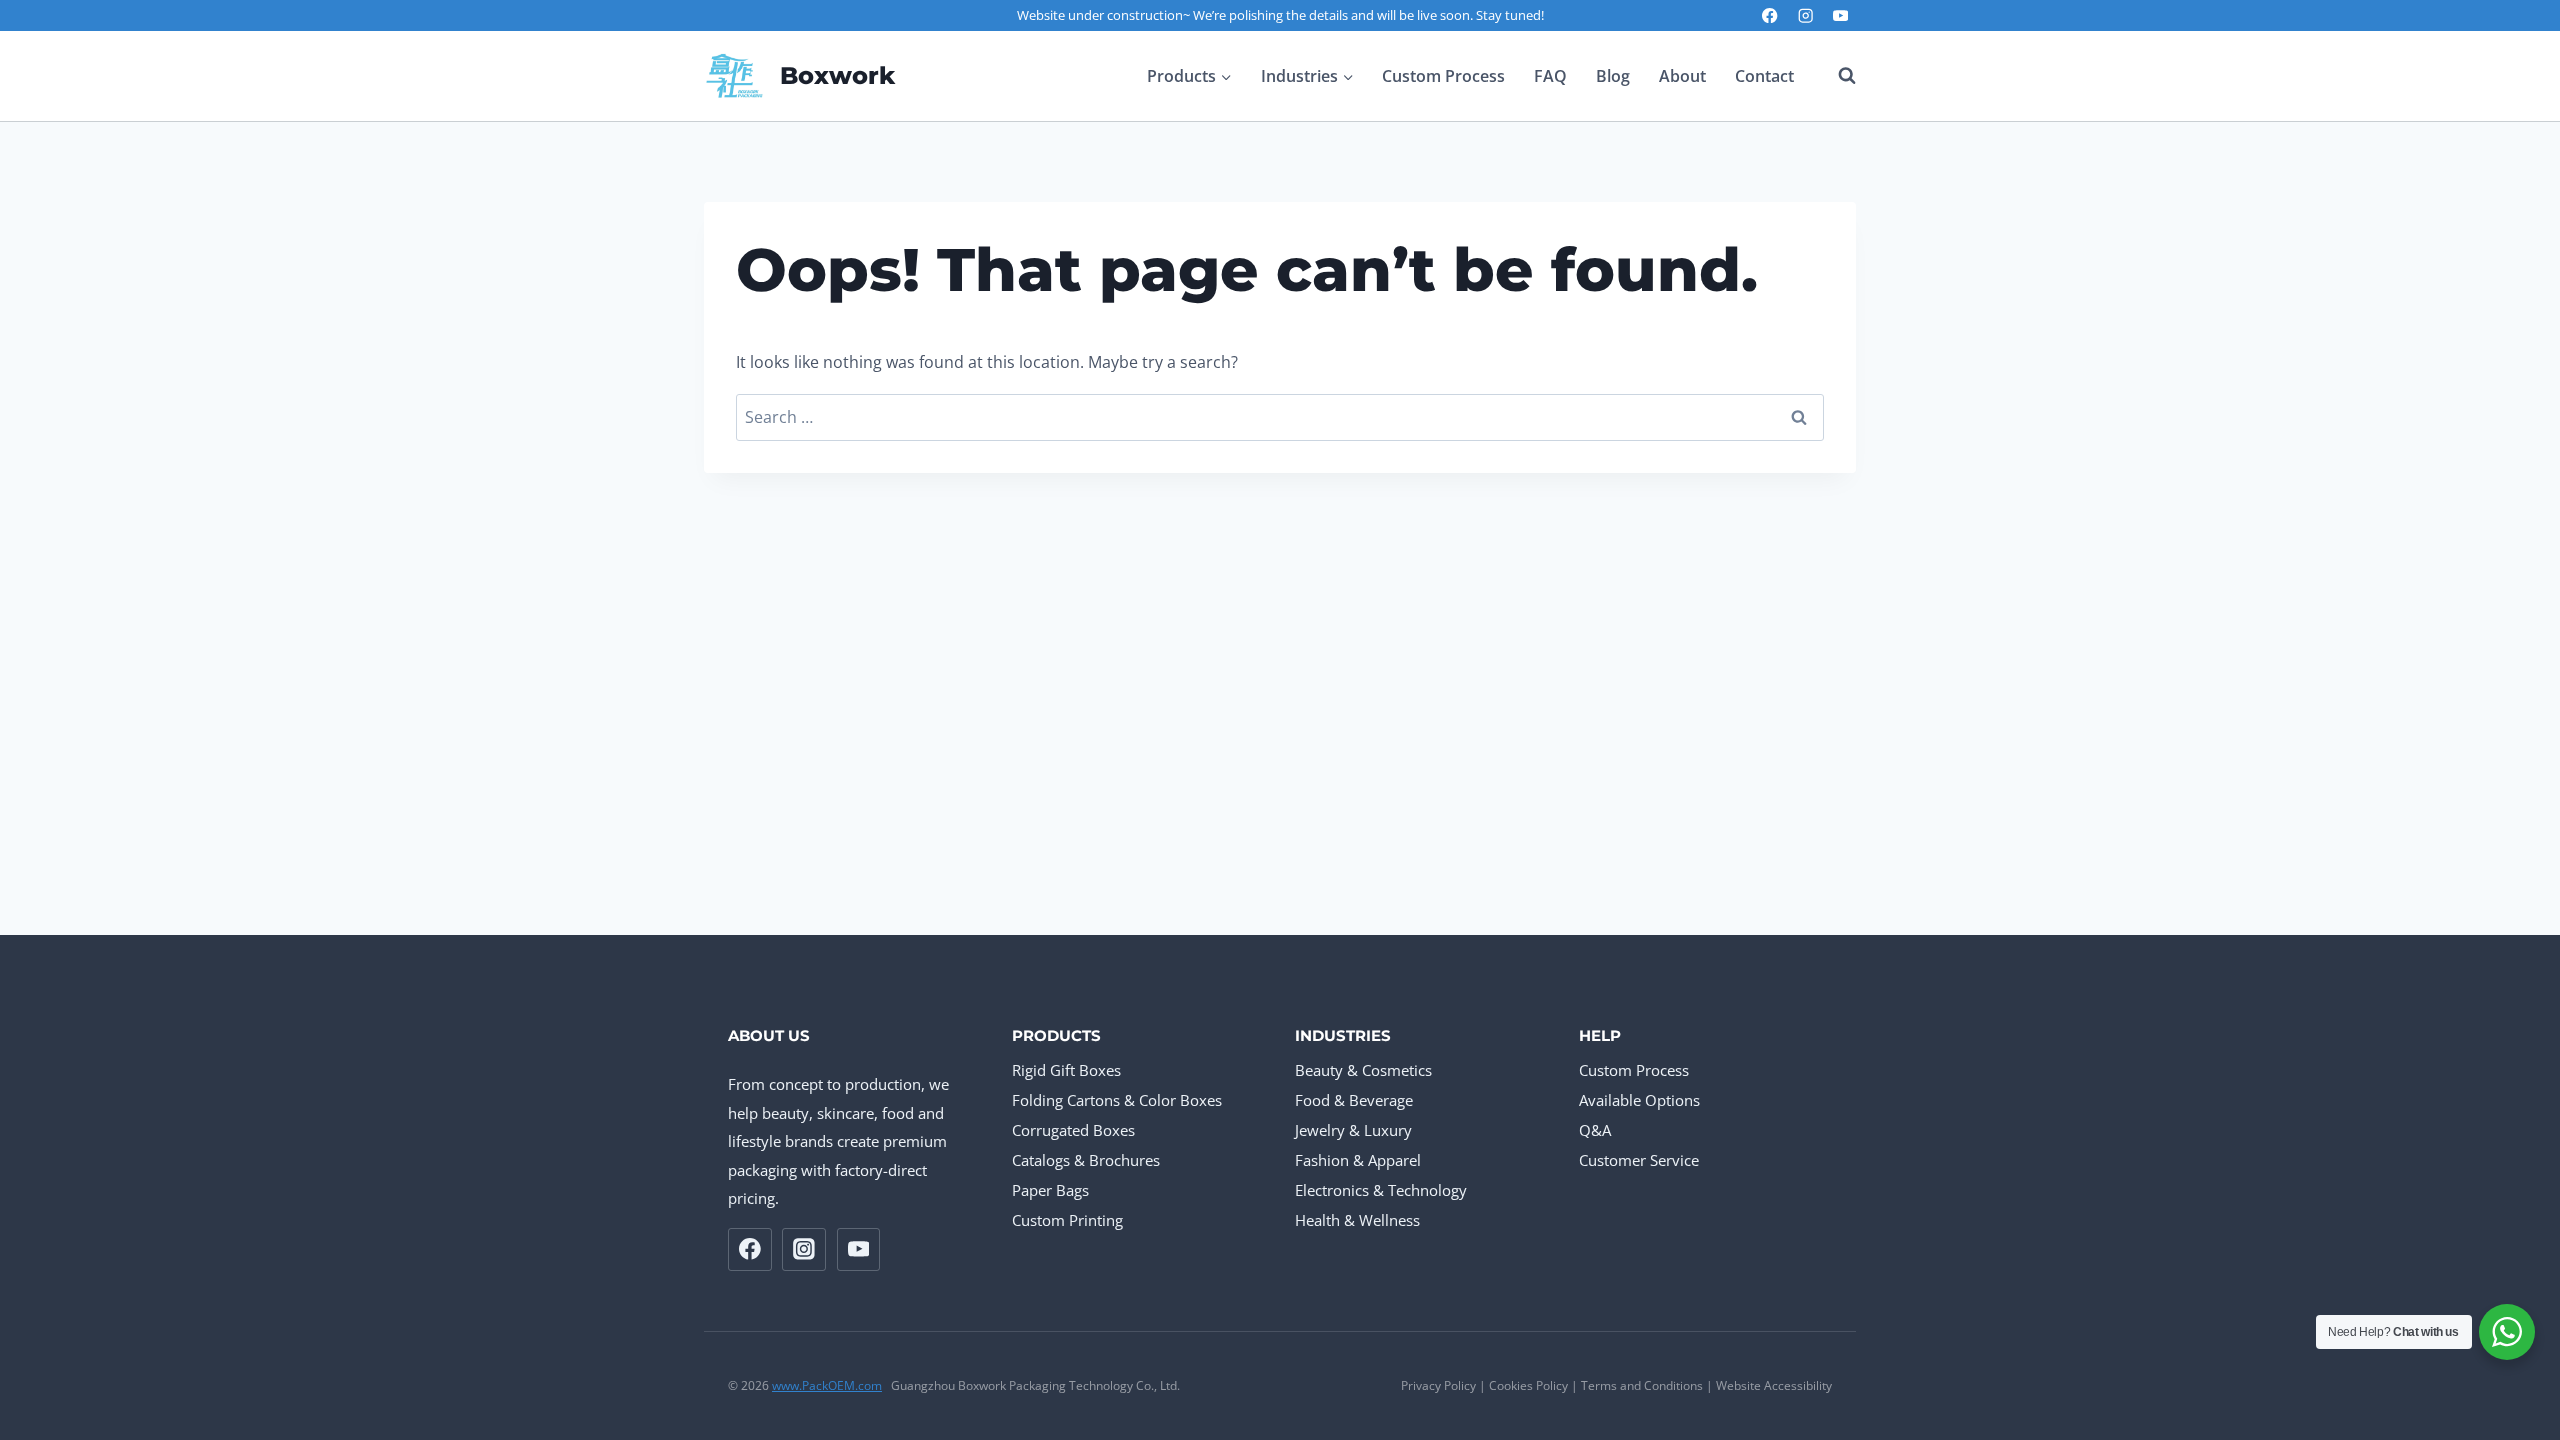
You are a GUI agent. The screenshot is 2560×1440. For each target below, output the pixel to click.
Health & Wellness (1357, 1220)
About (1682, 76)
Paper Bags (1050, 1190)
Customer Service (1639, 1160)
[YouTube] (1840, 15)
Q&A (1595, 1130)
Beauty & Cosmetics (1363, 1070)
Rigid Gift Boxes (1066, 1070)
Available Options (1639, 1100)
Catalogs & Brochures (1086, 1160)
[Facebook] (1770, 15)
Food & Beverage (1354, 1100)
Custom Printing (1067, 1220)
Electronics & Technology (1381, 1190)
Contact (1764, 76)
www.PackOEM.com (827, 1385)
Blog (1613, 76)
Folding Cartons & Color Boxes (1117, 1100)
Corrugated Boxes (1073, 1130)
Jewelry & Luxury (1353, 1130)
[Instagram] (1805, 15)
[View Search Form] (1837, 76)
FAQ (1550, 76)
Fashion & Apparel (1358, 1160)
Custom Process (1443, 76)
